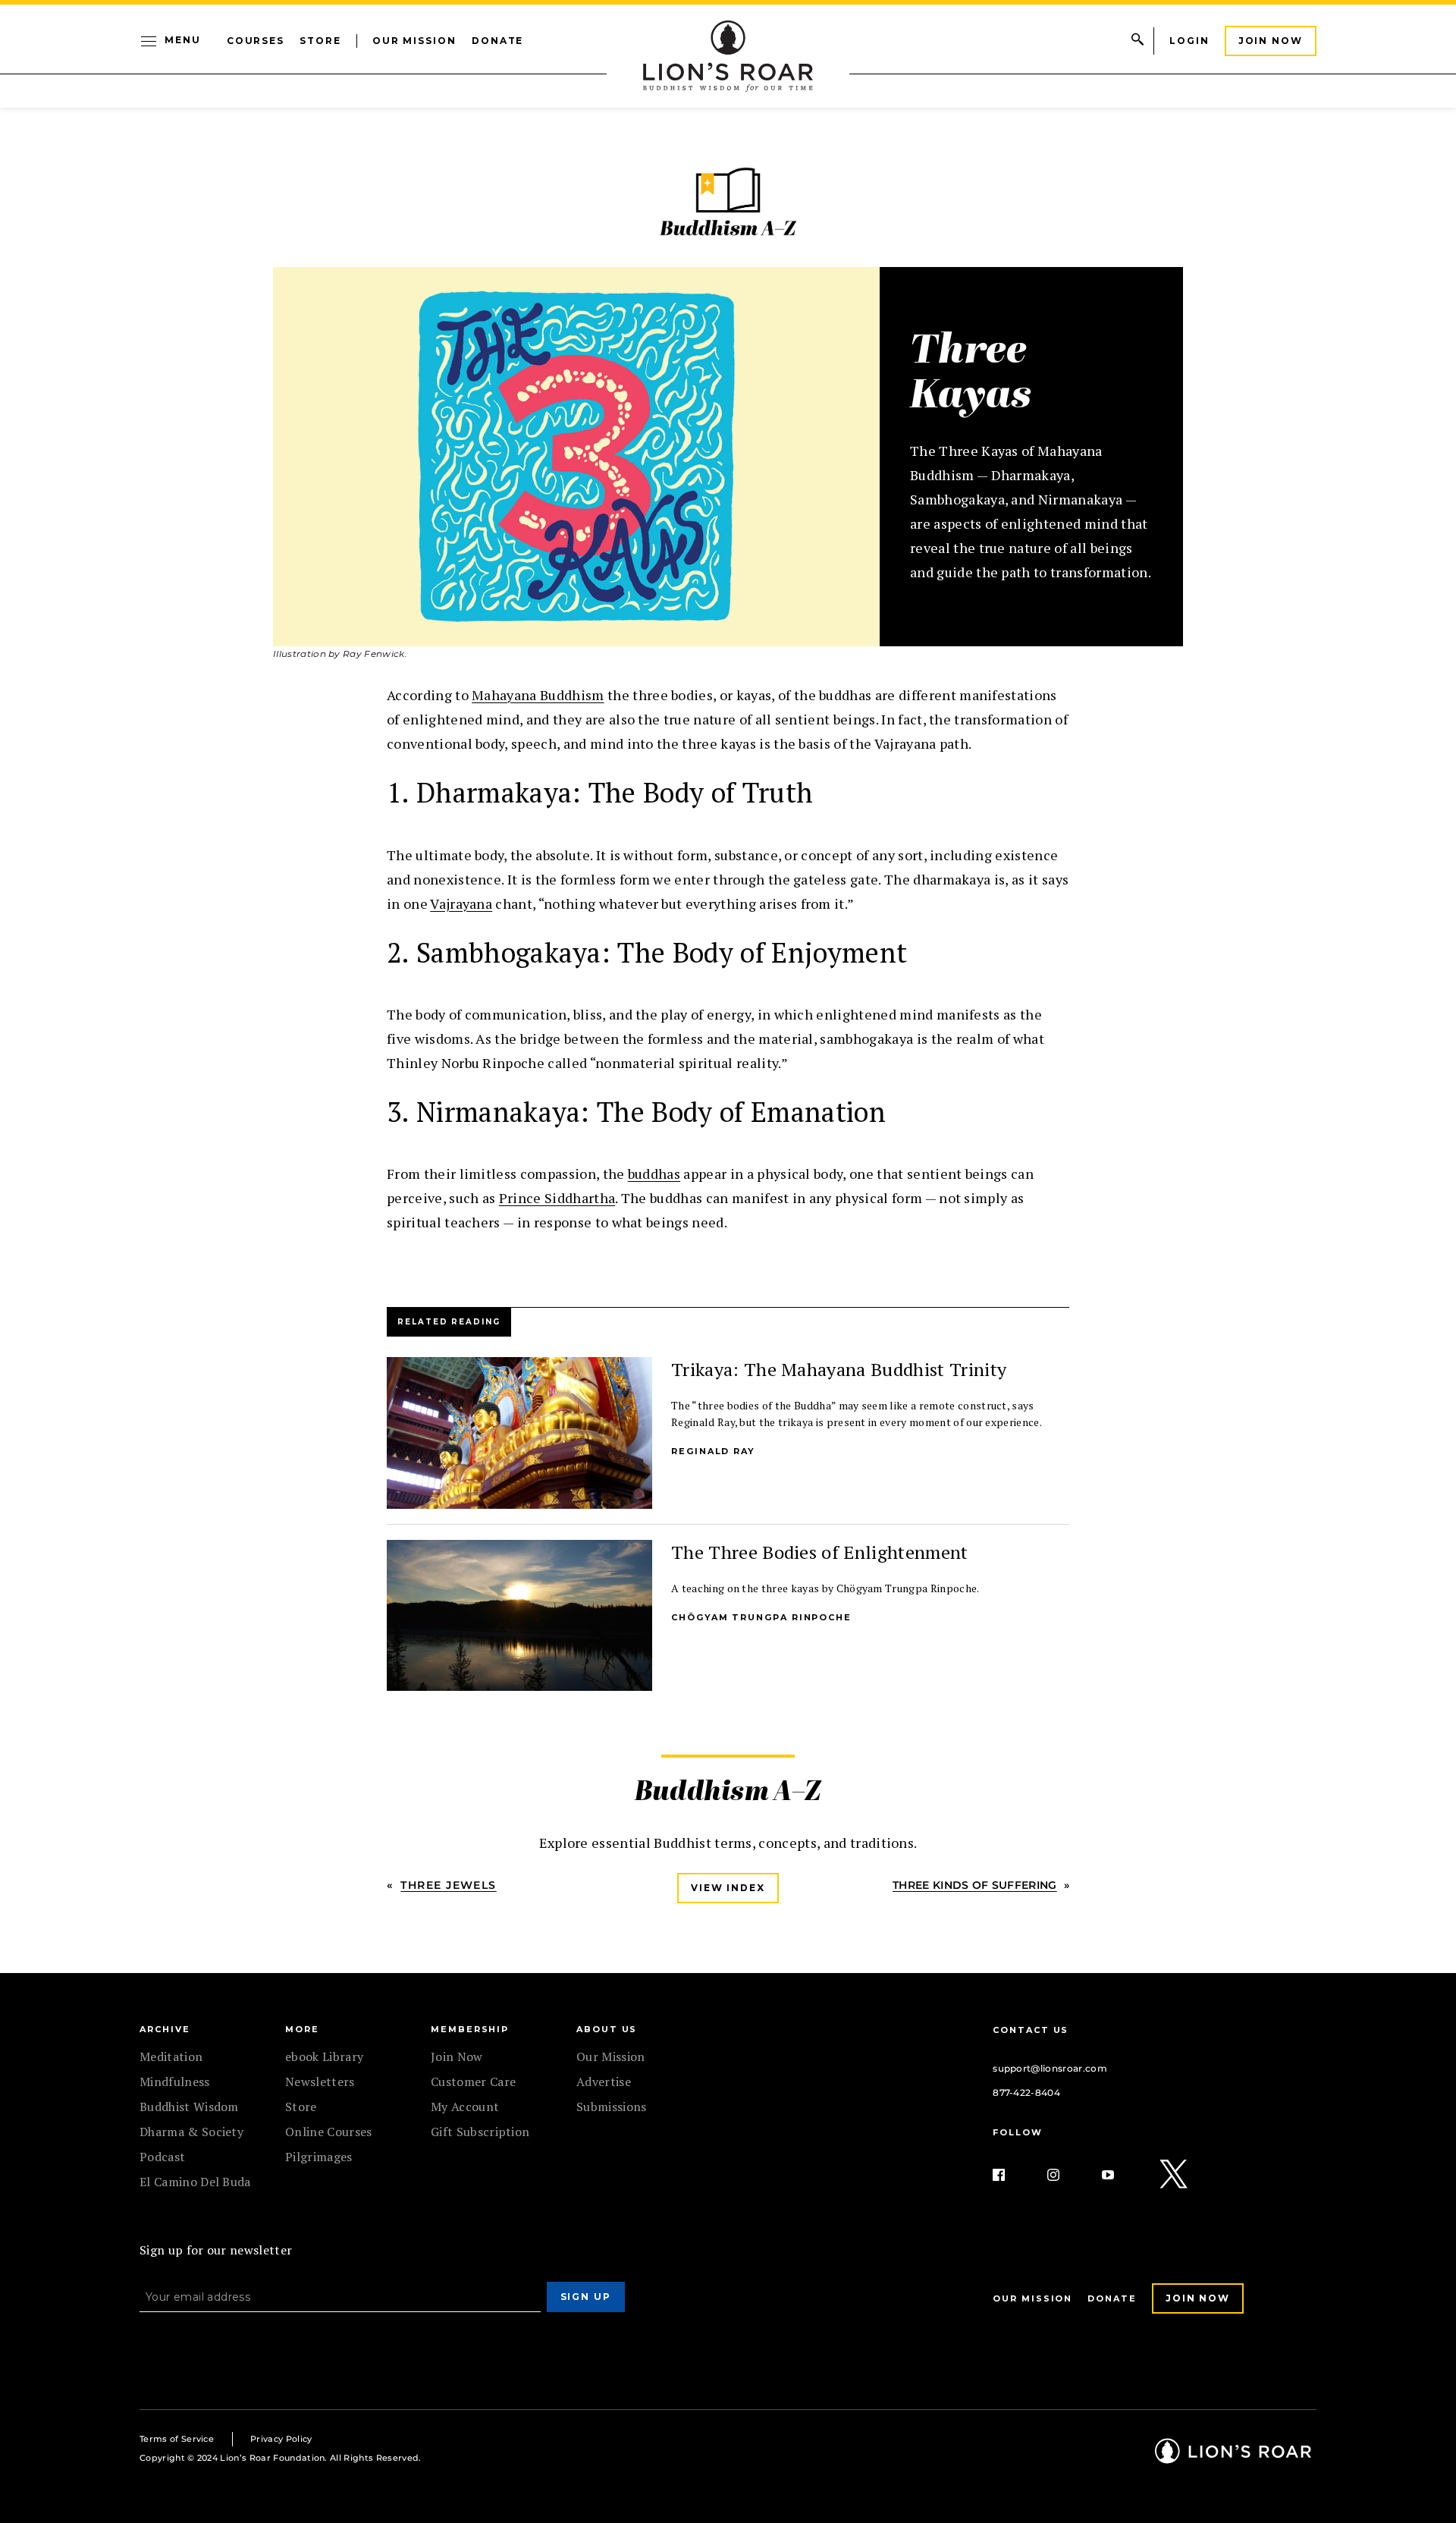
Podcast (162, 2157)
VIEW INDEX (728, 1888)
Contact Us (1031, 2030)
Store (320, 41)
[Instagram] (1065, 2175)
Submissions (612, 2107)
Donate (498, 41)
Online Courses (328, 2132)
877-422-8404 (1026, 2093)
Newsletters (320, 2082)
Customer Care (473, 2082)
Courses (256, 41)
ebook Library (324, 2056)
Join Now (1271, 41)
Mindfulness (175, 2082)
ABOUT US (607, 2029)
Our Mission (414, 41)
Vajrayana (461, 903)
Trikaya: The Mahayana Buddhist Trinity (839, 1369)
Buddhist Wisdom (189, 2107)
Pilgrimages (319, 2157)
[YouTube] (1120, 2175)
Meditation (171, 2056)
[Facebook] (1011, 2175)
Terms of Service (177, 2439)
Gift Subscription (480, 2132)
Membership (470, 2029)
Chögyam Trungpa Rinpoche (761, 1617)
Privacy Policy (281, 2439)
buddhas (654, 1174)
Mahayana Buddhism (538, 695)
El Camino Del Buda (195, 2182)
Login (1189, 41)
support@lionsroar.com (1050, 2068)
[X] (1175, 2175)
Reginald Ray (713, 1451)
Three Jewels (448, 1885)
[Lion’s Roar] (1233, 2458)
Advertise (604, 2082)
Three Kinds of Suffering (975, 1885)
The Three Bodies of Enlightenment (820, 1552)
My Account (465, 2107)
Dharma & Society (191, 2132)
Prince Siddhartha (557, 1198)
